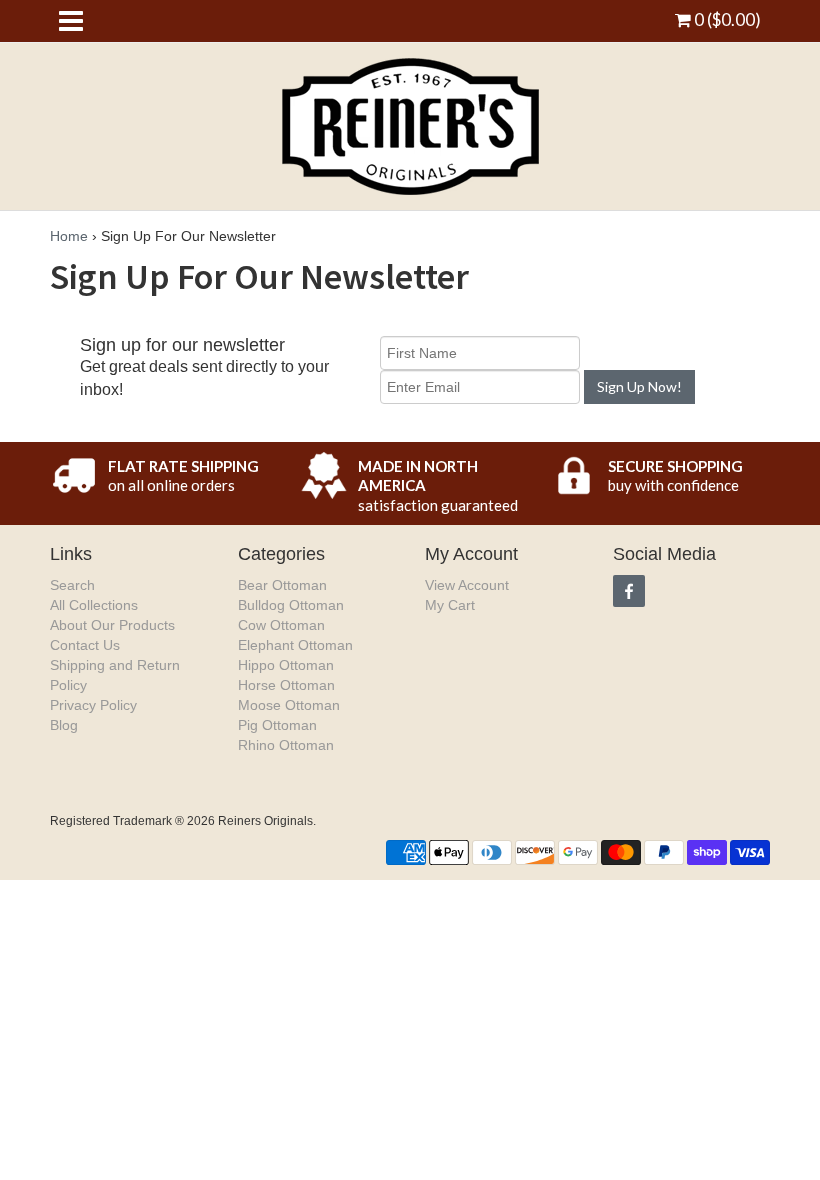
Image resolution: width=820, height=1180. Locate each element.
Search (72, 585)
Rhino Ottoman (286, 745)
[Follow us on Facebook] (629, 591)
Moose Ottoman (289, 705)
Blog (64, 725)
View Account (467, 585)
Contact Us (85, 645)
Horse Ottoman (286, 685)
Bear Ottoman (282, 585)
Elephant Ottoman (295, 645)
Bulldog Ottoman (291, 605)
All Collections (94, 605)
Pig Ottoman (277, 725)
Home (69, 236)
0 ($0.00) (726, 19)
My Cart (450, 605)
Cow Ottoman (281, 625)
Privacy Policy (93, 705)
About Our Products (112, 625)
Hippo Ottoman (286, 665)
